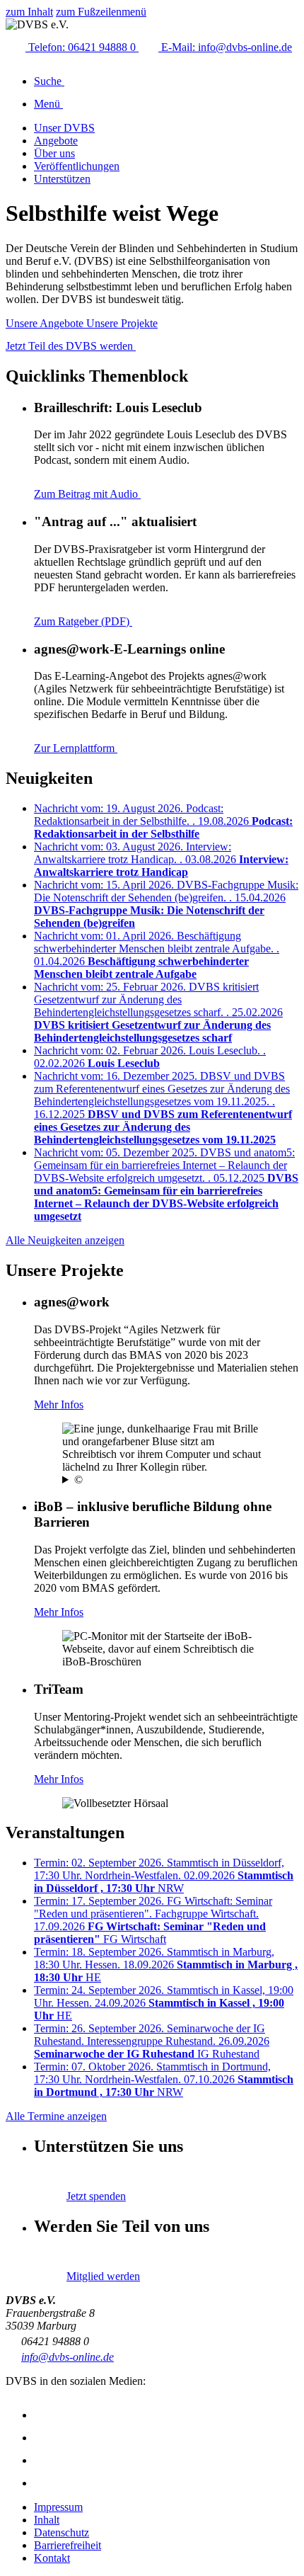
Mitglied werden (103, 2276)
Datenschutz (62, 2532)
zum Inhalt (29, 12)
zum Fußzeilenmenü (101, 12)
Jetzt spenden (96, 2196)
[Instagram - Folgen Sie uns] (44, 2415)
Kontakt (52, 2558)
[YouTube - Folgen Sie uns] (44, 2460)
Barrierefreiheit (68, 2545)
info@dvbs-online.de (68, 2357)
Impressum (58, 2507)
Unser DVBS (64, 128)
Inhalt (47, 2520)
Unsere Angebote (46, 323)
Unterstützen (62, 179)
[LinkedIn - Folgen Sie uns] (44, 2483)
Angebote (56, 141)
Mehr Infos (59, 1404)
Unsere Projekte (122, 323)
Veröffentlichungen (77, 166)
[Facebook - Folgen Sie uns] (44, 2438)
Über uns (54, 153)
